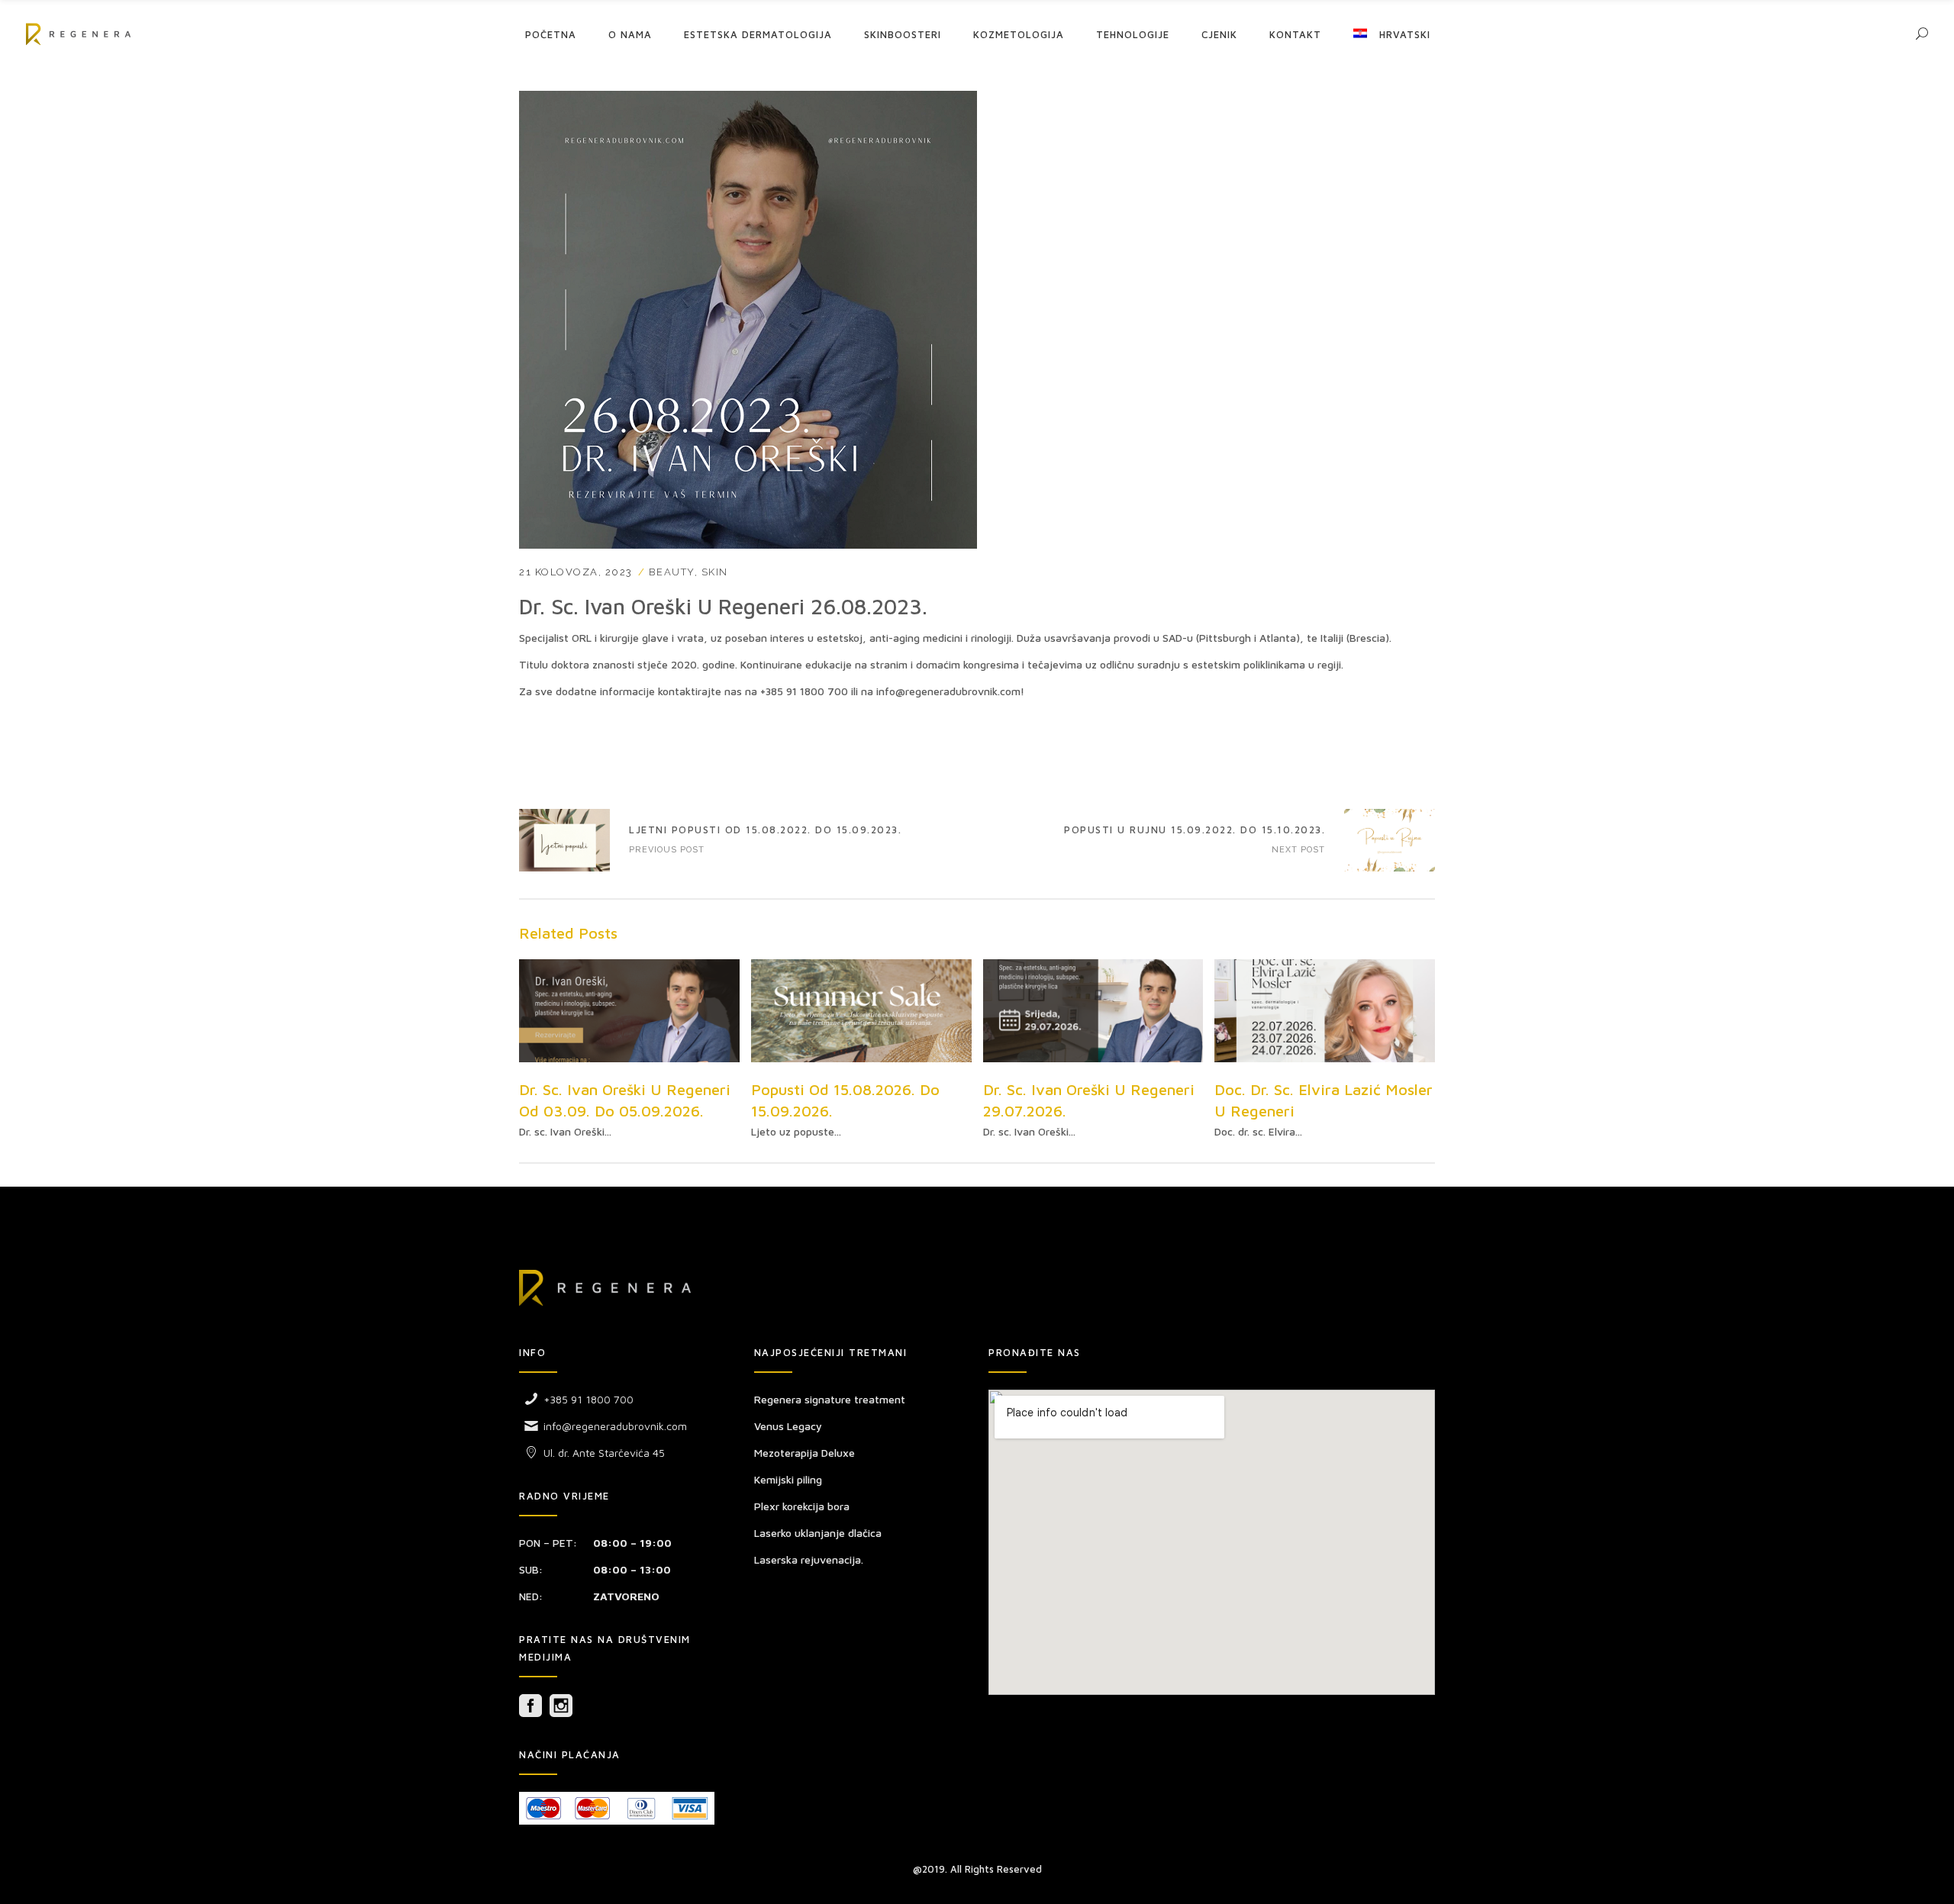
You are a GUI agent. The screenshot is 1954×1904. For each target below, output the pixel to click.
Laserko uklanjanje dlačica (818, 1533)
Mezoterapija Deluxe (804, 1453)
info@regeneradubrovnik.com (948, 691)
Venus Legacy (788, 1426)
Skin (715, 572)
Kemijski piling (788, 1479)
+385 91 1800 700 (804, 691)
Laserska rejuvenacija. (809, 1559)
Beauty (672, 572)
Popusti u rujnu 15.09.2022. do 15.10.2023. (1195, 830)
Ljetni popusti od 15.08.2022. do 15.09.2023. (564, 840)
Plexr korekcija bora (802, 1506)
